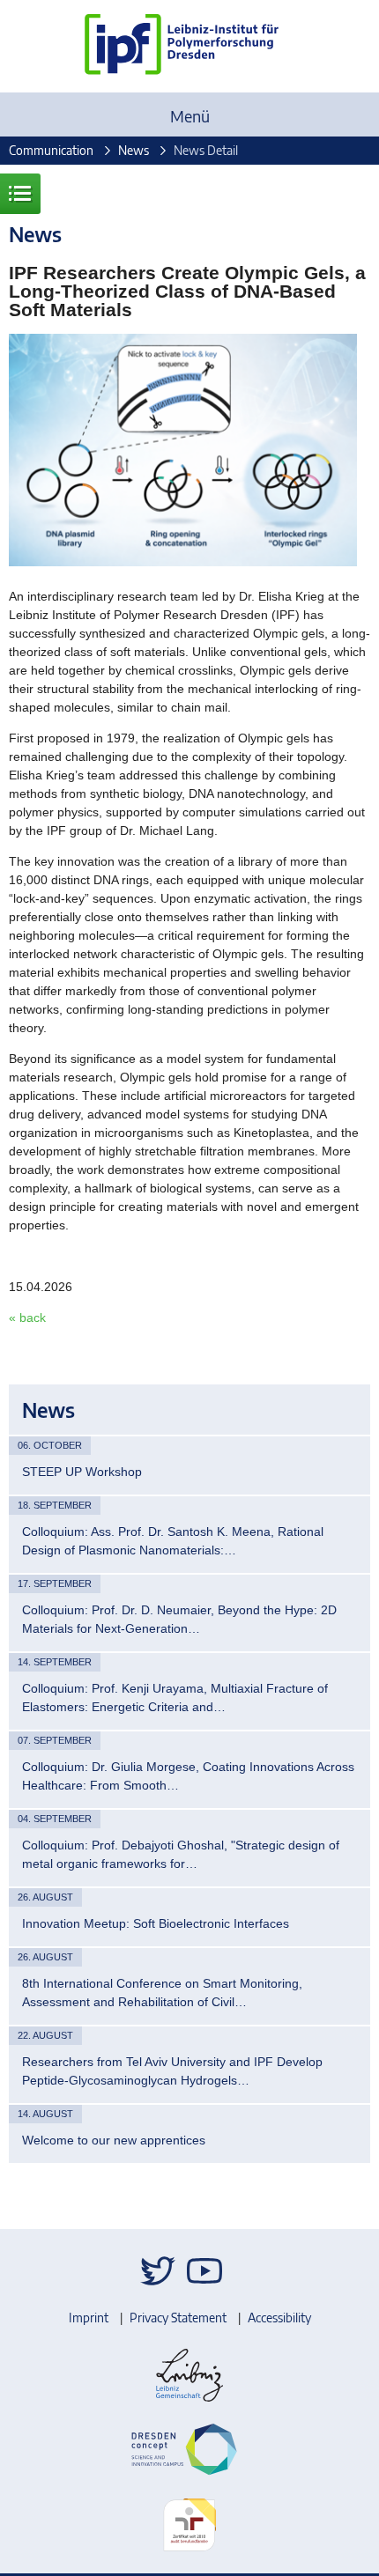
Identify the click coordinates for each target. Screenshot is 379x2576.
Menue (20, 194)
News (134, 150)
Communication (51, 150)
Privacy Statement (178, 2318)
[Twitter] (158, 2271)
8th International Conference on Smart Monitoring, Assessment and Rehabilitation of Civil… (162, 1993)
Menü (190, 116)
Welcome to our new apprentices (114, 2140)
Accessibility (279, 2318)
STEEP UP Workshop (82, 1472)
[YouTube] (204, 2271)
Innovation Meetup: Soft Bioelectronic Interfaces (156, 1923)
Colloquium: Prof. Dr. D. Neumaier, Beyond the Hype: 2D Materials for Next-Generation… (179, 1619)
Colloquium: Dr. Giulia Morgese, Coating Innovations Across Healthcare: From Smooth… (188, 1776)
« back (27, 1318)
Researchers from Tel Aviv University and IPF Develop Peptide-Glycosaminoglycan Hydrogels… (172, 2071)
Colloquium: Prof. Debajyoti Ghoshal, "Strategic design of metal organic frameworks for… (181, 1854)
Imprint (89, 2318)
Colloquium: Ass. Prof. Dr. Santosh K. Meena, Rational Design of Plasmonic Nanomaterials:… (173, 1541)
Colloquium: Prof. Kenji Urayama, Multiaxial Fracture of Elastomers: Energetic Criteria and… (175, 1698)
